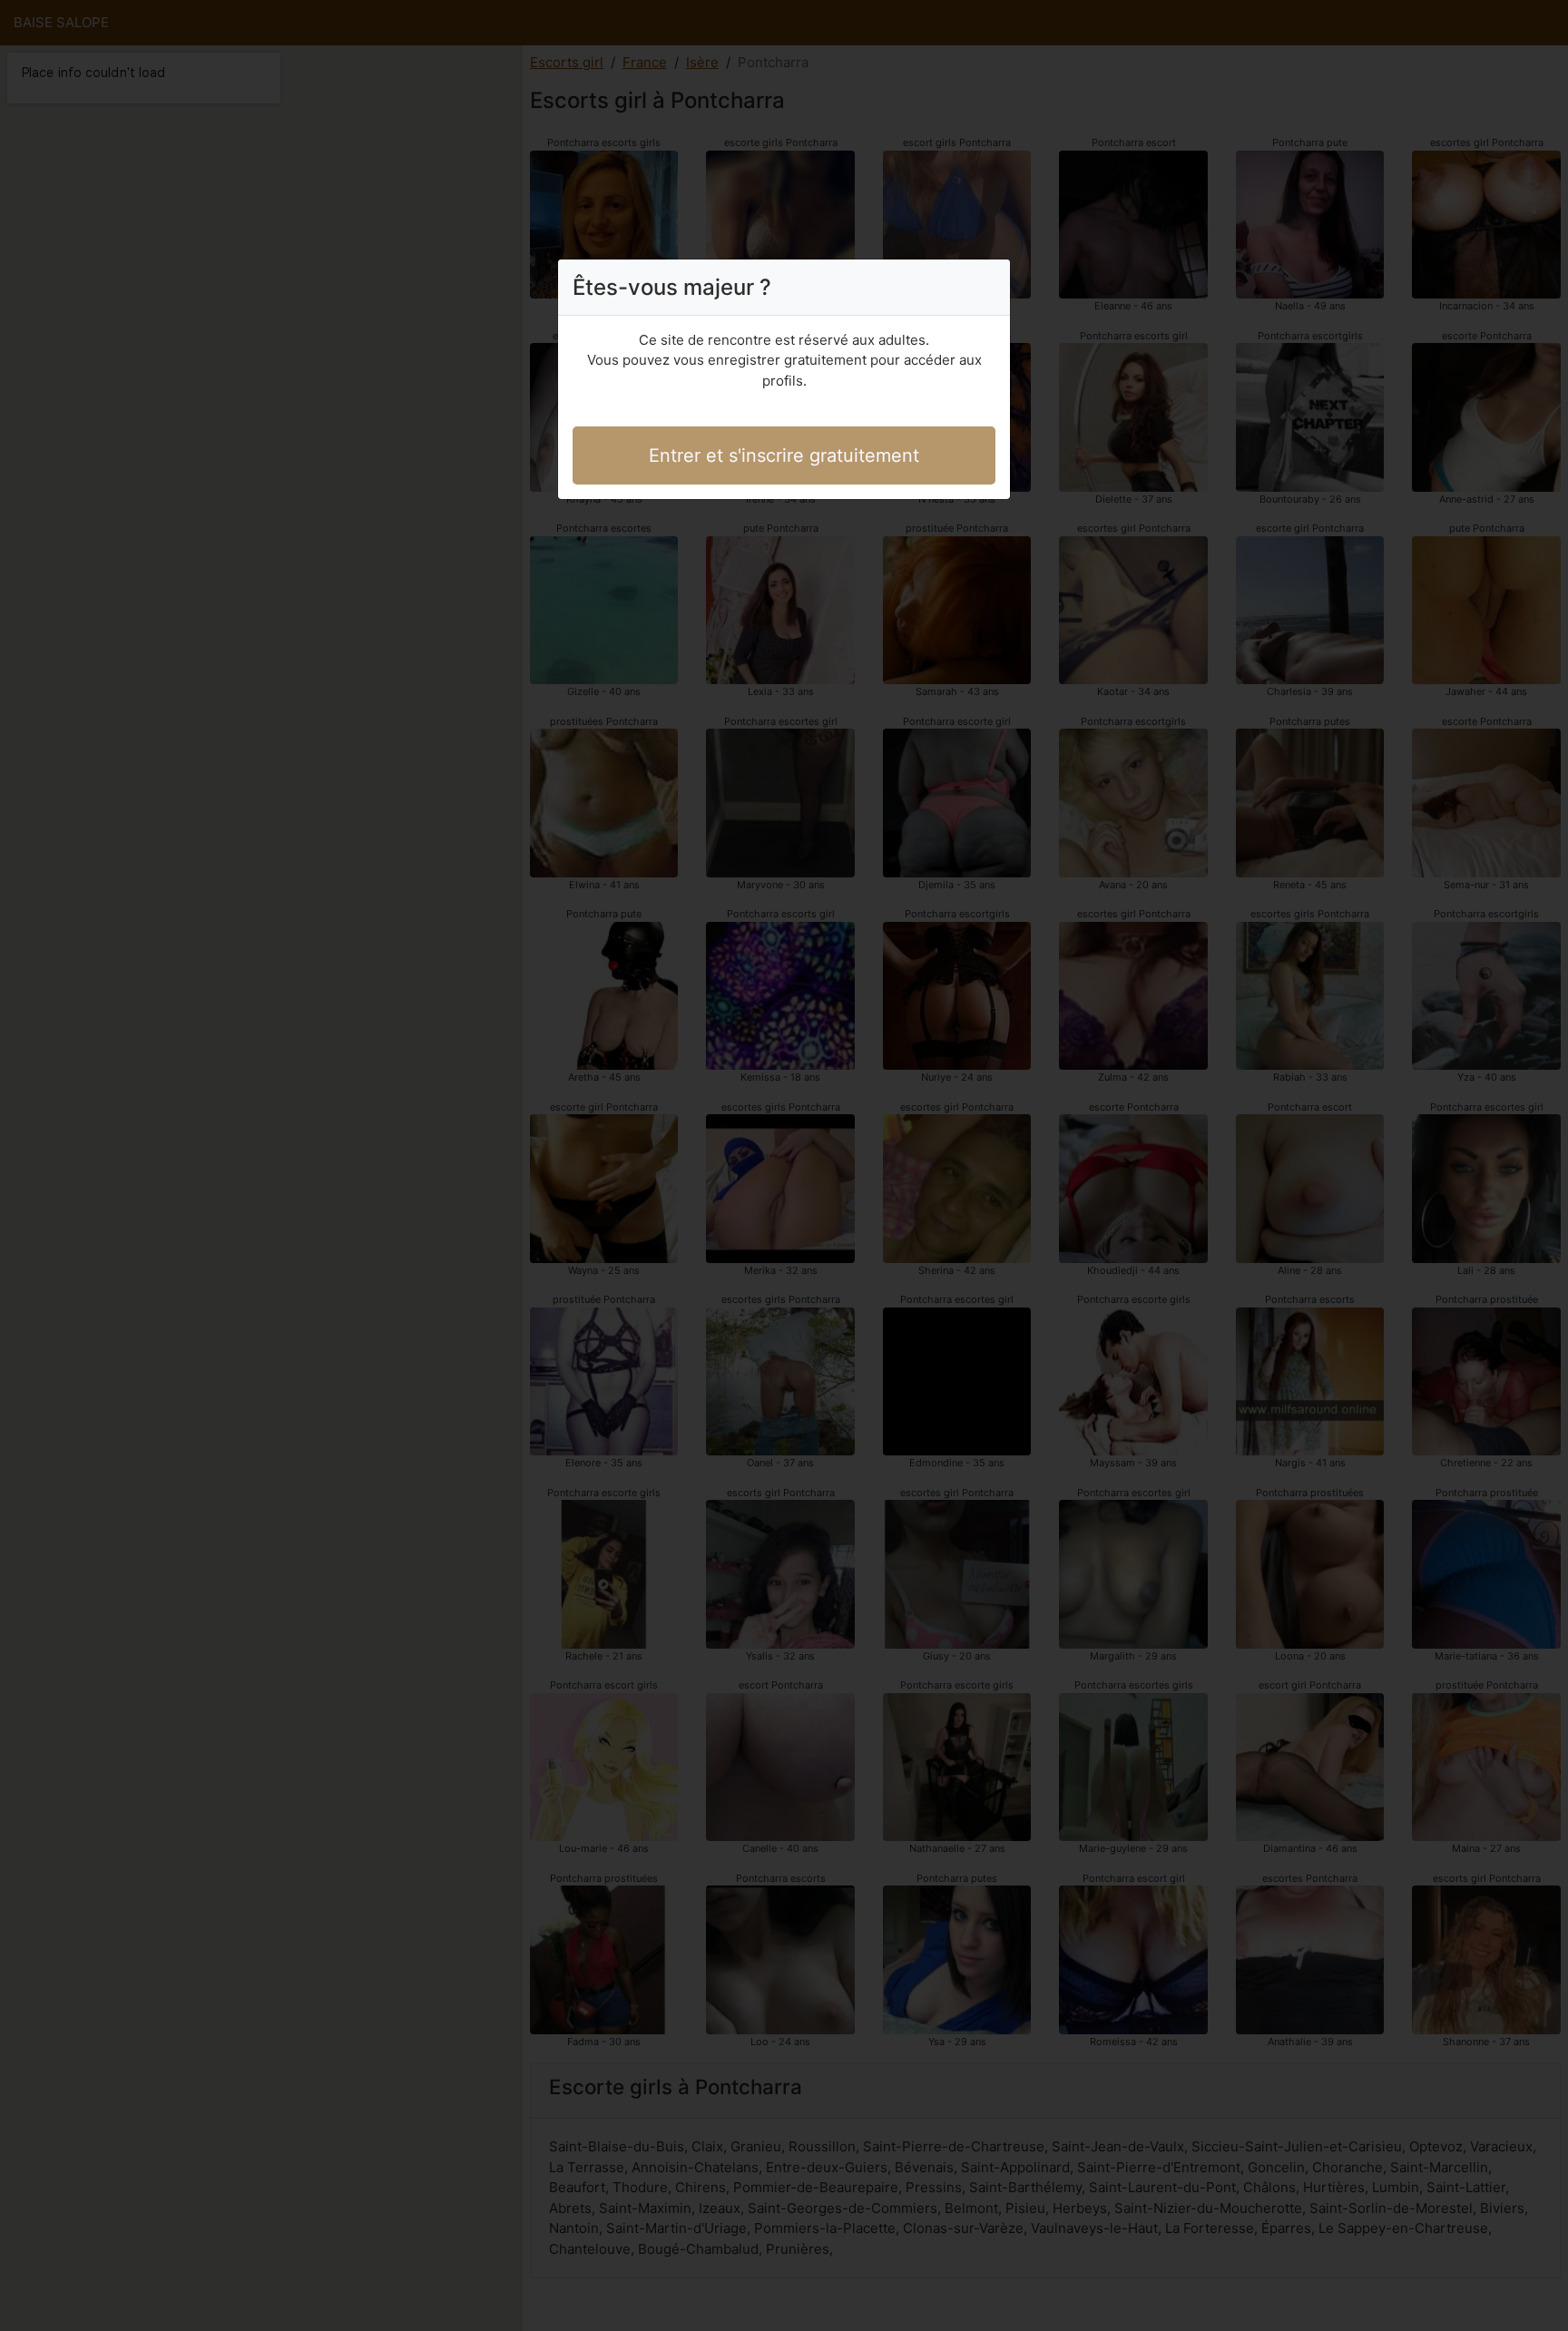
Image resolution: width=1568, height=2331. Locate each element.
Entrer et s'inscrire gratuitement (784, 455)
